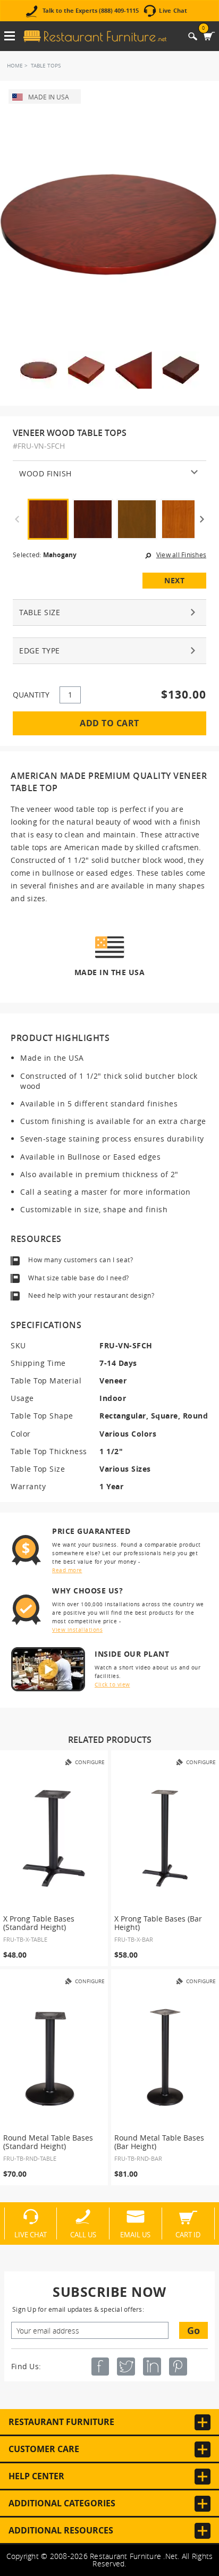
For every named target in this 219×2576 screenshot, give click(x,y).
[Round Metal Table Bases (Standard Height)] (54, 2057)
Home (15, 66)
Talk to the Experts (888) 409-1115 (91, 11)
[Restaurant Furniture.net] (95, 36)
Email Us (135, 2234)
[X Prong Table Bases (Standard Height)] (54, 1838)
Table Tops (46, 66)
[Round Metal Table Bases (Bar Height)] (165, 2057)
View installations (77, 1630)
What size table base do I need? (79, 1278)
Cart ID (188, 2234)
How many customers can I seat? (81, 1260)
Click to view (112, 1685)
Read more (67, 1570)
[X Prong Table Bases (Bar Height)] (165, 1838)
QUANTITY (31, 695)
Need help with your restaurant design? (91, 1295)
